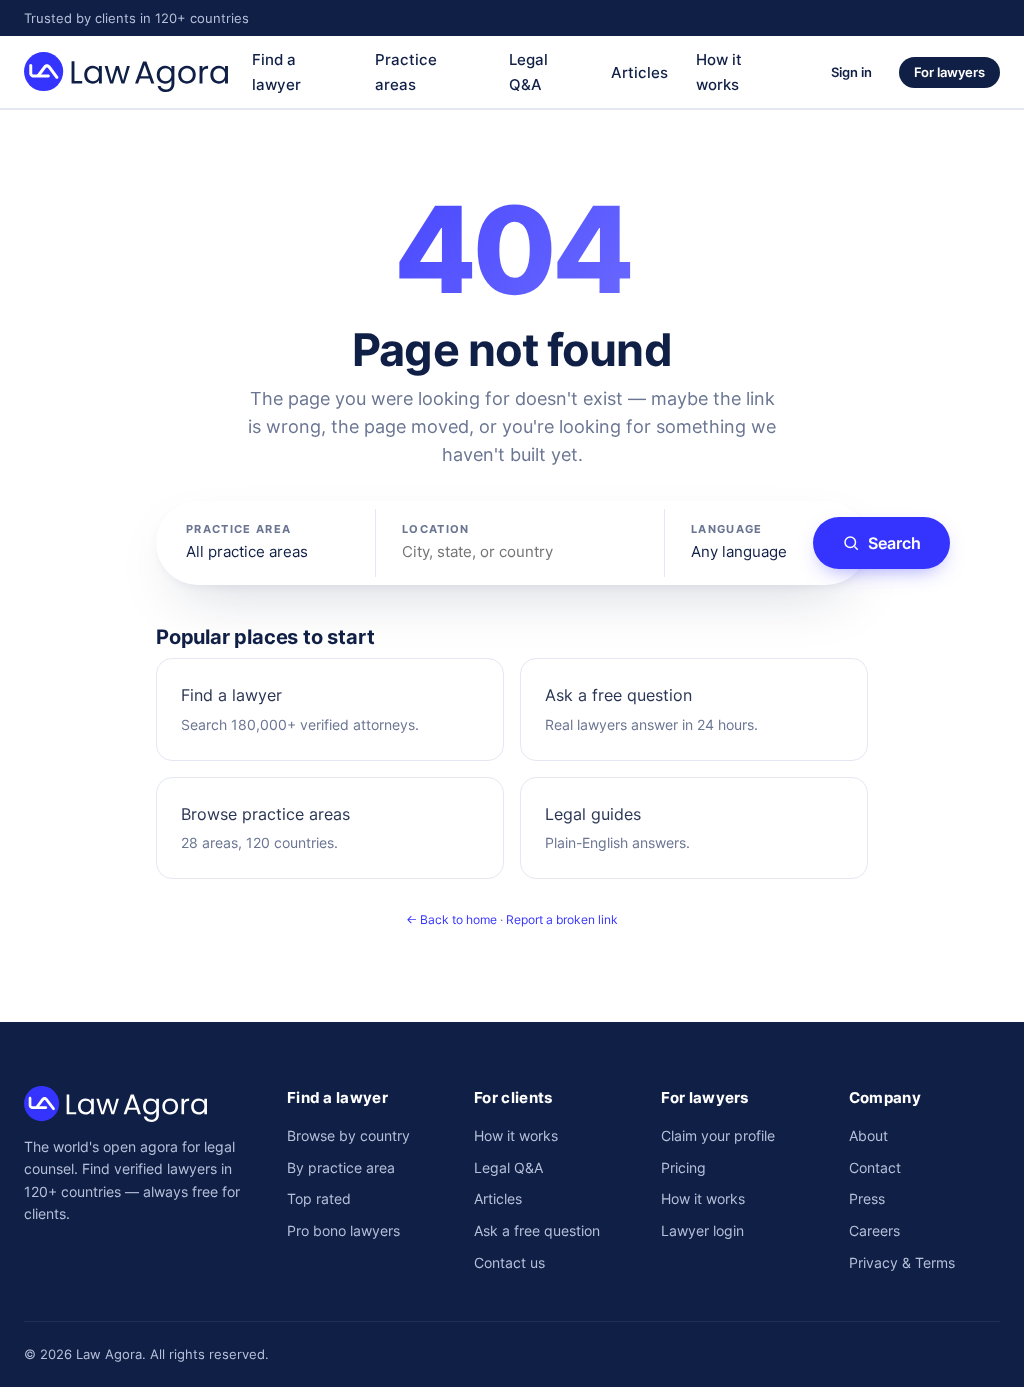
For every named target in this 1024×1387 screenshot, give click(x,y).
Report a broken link (562, 919)
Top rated (319, 1198)
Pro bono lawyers (343, 1230)
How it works (516, 1135)
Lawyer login (702, 1230)
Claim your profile (718, 1135)
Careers (874, 1230)
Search (894, 543)
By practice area (341, 1167)
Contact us (509, 1262)
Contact (875, 1167)
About (868, 1135)
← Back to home (451, 919)
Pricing (683, 1167)
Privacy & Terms (902, 1262)
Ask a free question (537, 1230)
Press (867, 1198)
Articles (639, 72)
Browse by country (348, 1135)
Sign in (851, 72)
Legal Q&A (508, 1167)
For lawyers (949, 72)
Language (727, 529)
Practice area (238, 529)
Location (436, 529)
